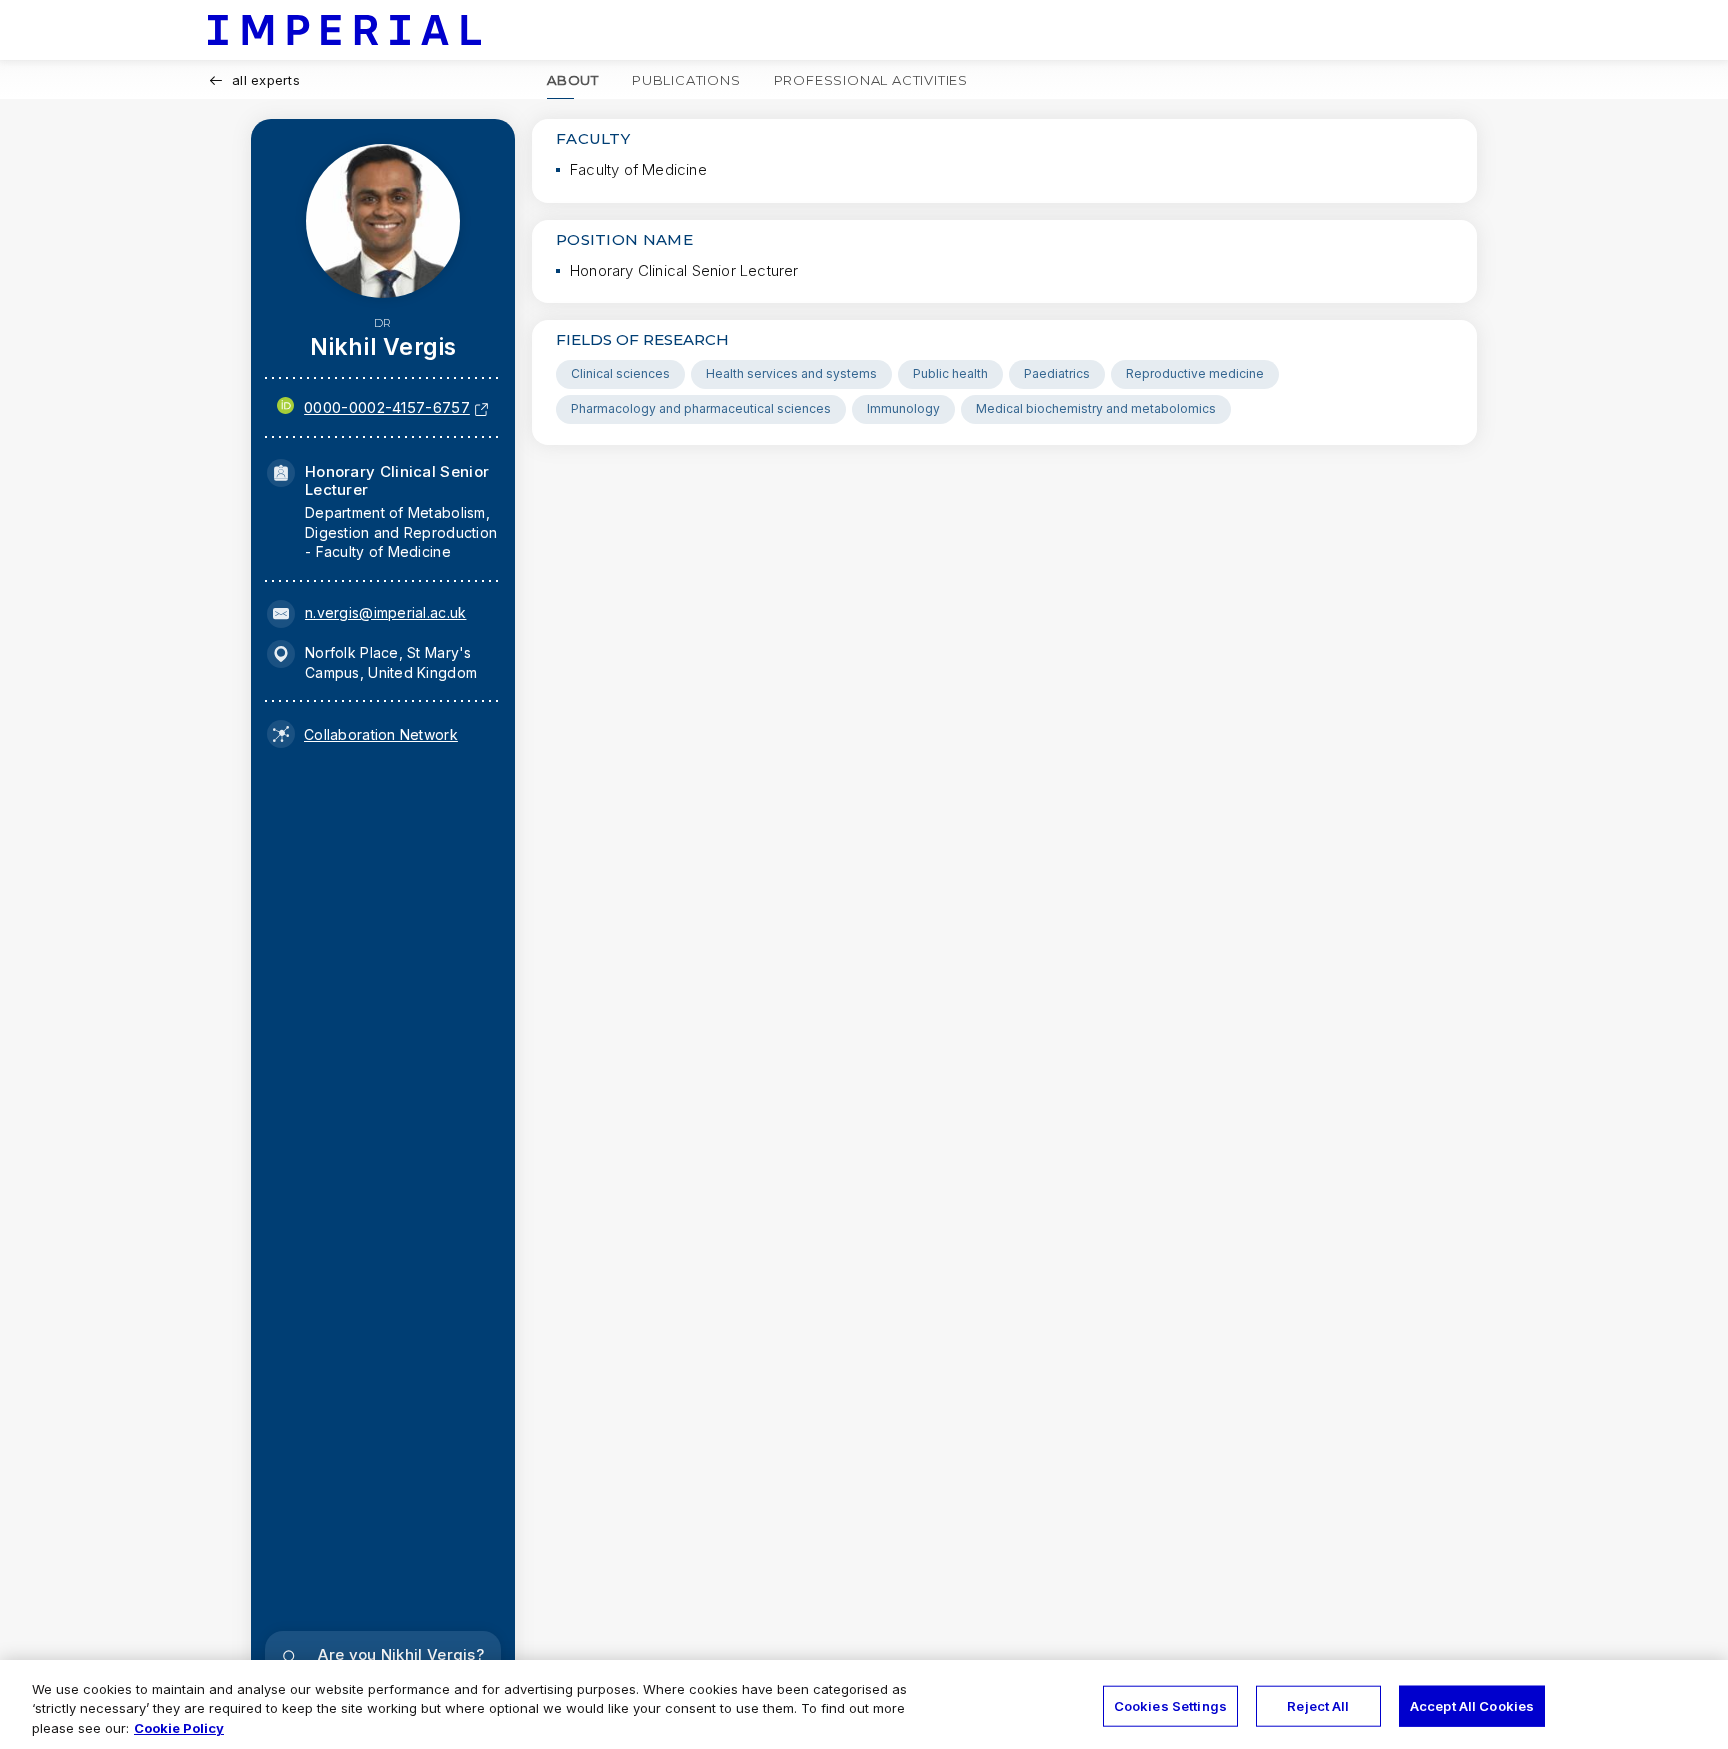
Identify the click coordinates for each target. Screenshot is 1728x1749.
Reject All (1318, 1705)
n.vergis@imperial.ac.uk (385, 612)
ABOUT (573, 80)
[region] (864, 1704)
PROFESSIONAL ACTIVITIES (871, 80)
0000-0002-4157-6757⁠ (387, 407)
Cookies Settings (1170, 1705)
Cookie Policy (179, 1728)
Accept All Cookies (1472, 1705)
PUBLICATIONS (686, 80)
